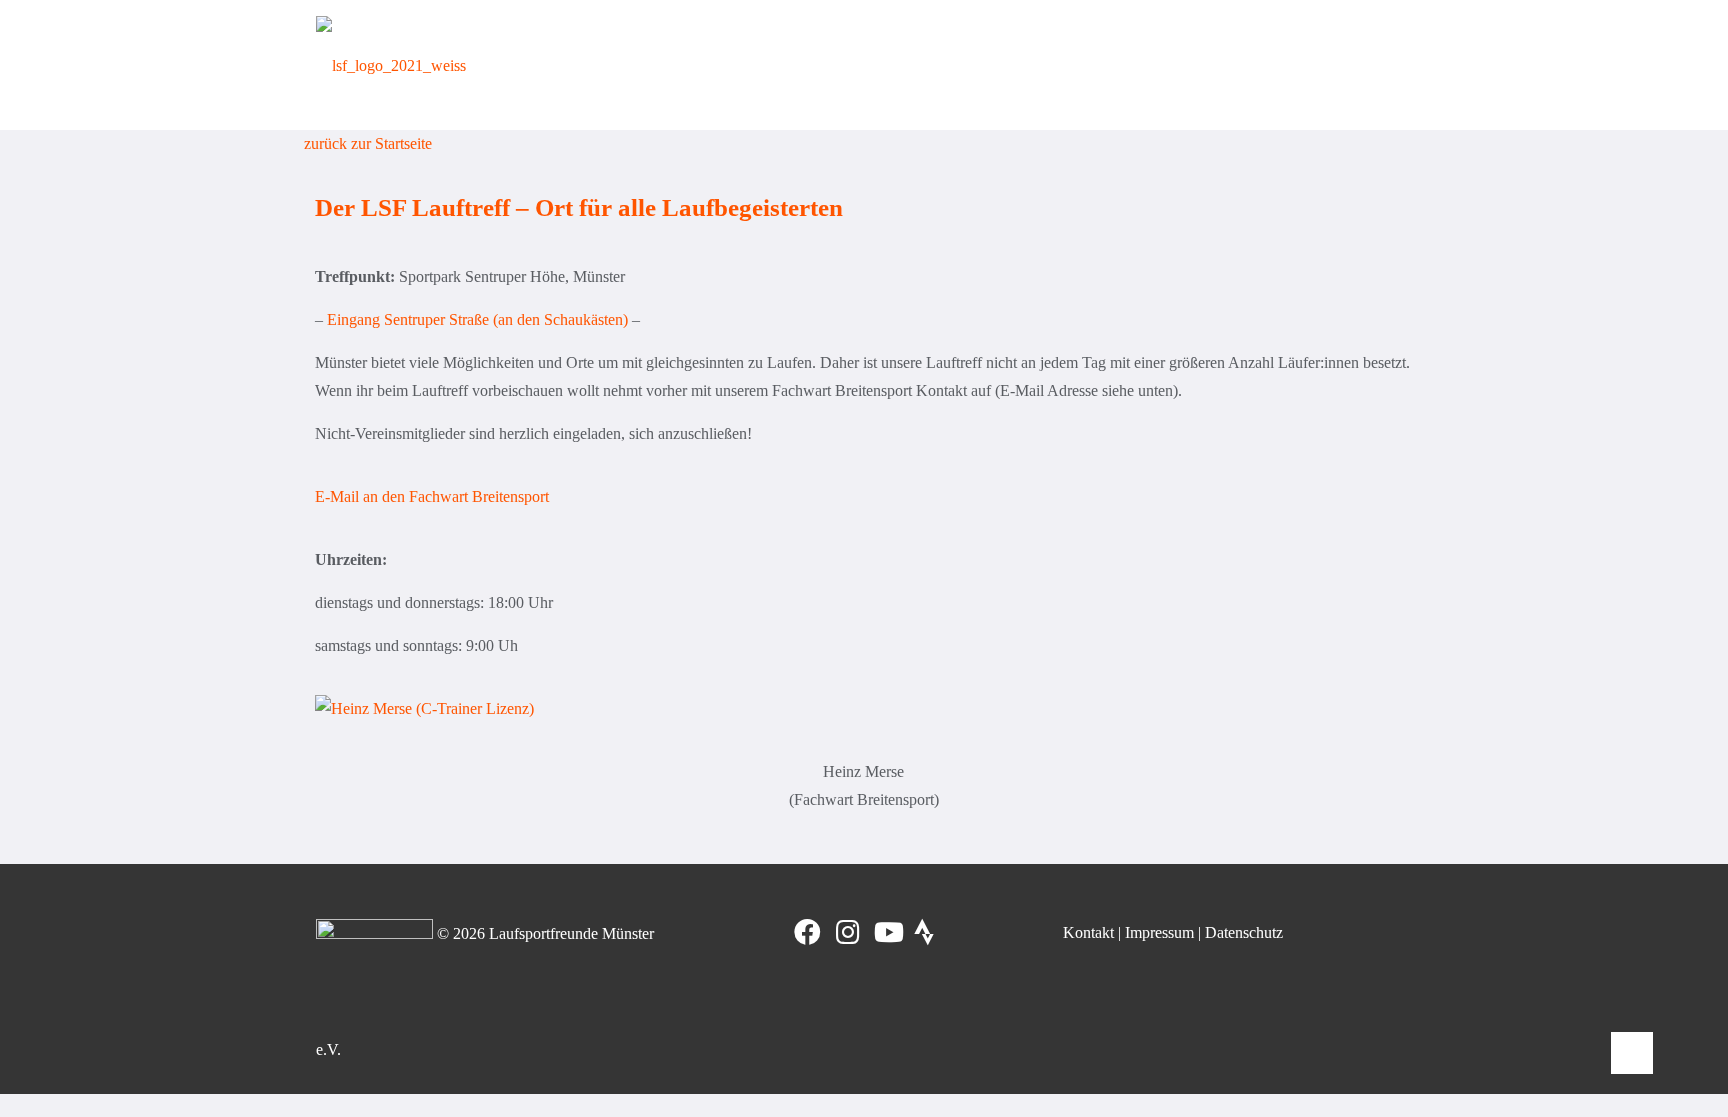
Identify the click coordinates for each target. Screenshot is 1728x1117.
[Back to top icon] (1632, 1053)
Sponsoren (1359, 64)
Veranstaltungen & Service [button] (1197, 64)
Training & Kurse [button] (825, 64)
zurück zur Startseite (368, 143)
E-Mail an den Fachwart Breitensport (432, 496)
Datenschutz (1244, 932)
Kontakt (1088, 932)
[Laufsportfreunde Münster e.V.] (391, 65)
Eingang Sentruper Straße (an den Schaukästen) (477, 319)
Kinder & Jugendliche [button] (995, 64)
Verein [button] (711, 64)
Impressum (1159, 932)
